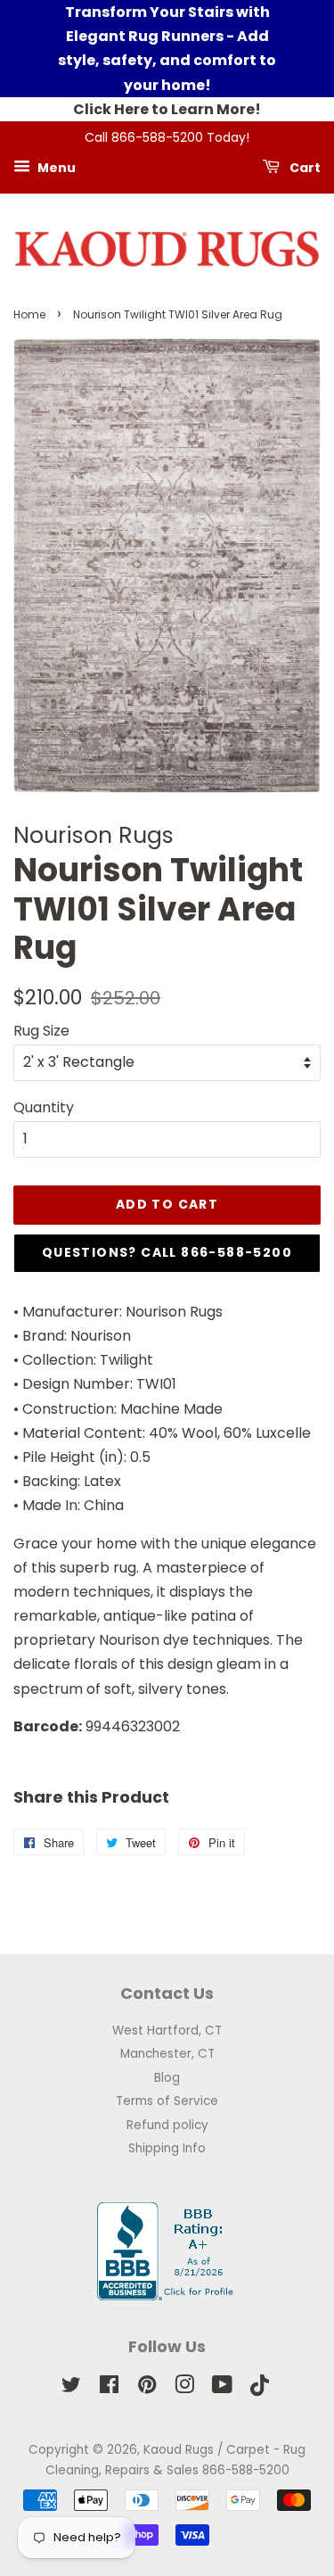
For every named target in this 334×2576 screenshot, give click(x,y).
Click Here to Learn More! (167, 109)
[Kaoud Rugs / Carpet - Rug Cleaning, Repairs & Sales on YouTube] (222, 2388)
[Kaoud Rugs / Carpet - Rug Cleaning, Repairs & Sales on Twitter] (71, 2388)
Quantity (44, 1107)
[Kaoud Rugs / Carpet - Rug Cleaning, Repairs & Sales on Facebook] (109, 2388)
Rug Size (41, 1031)
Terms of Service (167, 2101)
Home (29, 314)
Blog (167, 2078)
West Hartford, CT (167, 2031)
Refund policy (167, 2125)
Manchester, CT (167, 2054)
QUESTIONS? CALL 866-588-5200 (167, 1252)
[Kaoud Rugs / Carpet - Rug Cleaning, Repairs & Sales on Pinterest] (147, 2388)
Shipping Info (167, 2148)
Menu (55, 167)
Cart (304, 167)
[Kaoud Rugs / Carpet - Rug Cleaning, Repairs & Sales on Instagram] (184, 2388)
